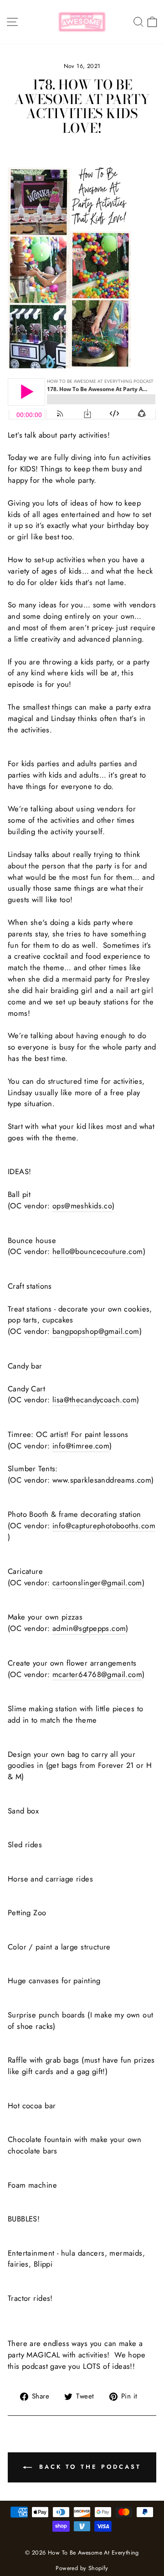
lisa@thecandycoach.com (95, 1400)
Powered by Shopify (82, 2568)
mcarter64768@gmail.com (97, 1674)
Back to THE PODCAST (88, 2467)
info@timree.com (81, 1446)
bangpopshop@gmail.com (96, 1331)
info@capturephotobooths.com (104, 1526)
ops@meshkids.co (82, 1206)
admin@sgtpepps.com (89, 1628)
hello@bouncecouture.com (98, 1251)
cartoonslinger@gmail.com (97, 1583)
